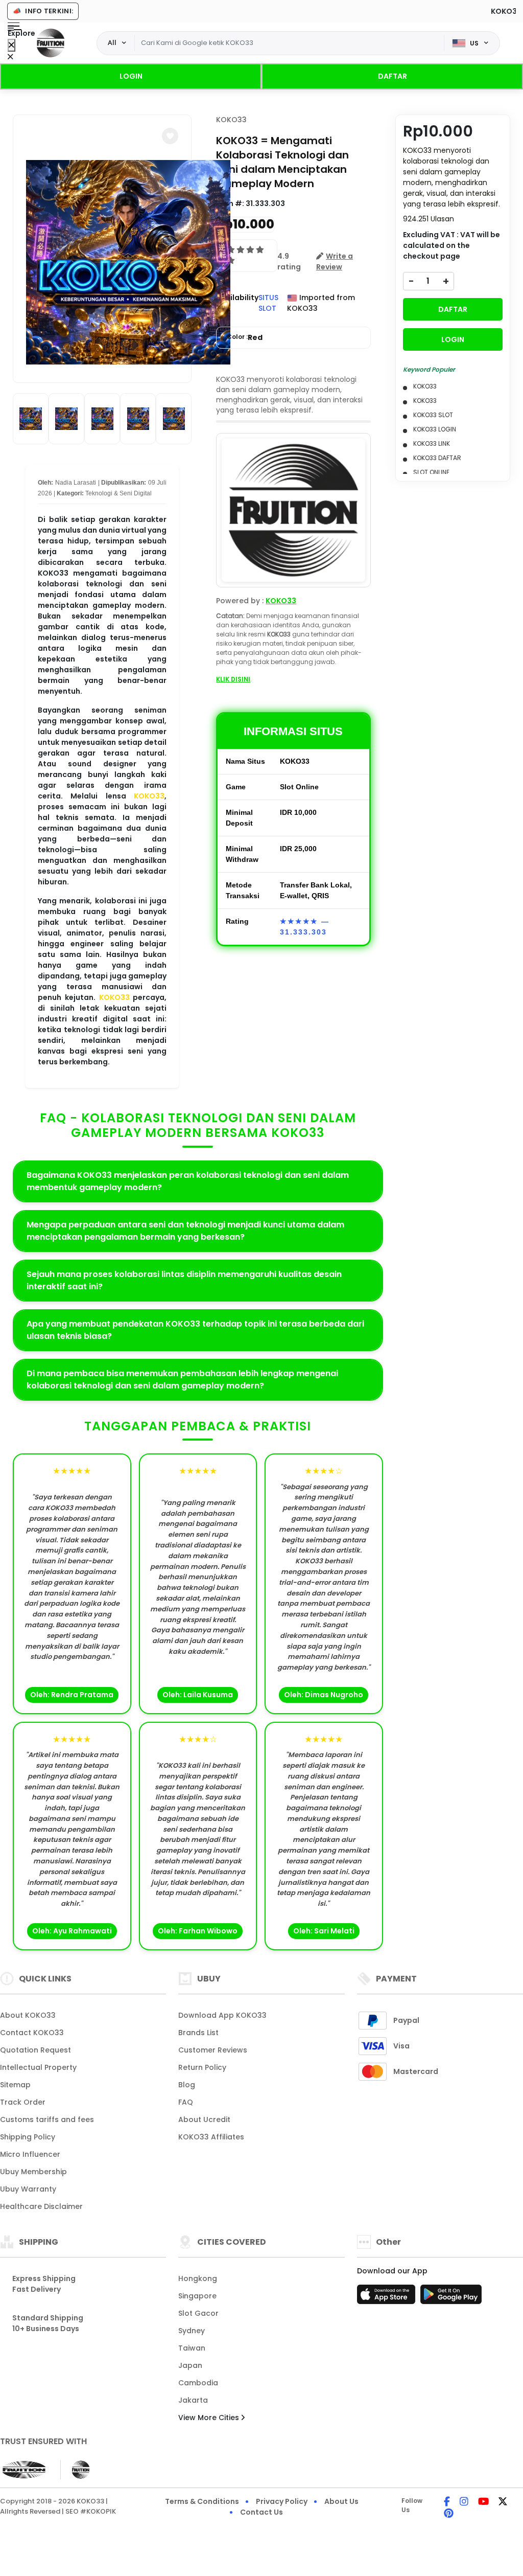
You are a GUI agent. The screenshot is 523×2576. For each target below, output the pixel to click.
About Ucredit (204, 2119)
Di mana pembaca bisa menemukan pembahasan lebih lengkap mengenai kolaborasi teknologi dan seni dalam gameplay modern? (182, 1380)
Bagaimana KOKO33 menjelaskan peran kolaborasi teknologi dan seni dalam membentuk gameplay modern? (188, 1181)
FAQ (186, 2102)
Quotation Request (35, 2050)
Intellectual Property (38, 2067)
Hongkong (198, 2278)
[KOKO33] (51, 43)
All (112, 42)
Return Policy (202, 2067)
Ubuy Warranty (28, 2189)
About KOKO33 (28, 2015)
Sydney (192, 2331)
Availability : (237, 303)
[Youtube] (483, 2502)
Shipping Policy (28, 2137)
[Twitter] (503, 2502)
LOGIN (131, 76)
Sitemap (15, 2085)
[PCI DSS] (24, 2470)
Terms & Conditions (202, 2501)
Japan (190, 2365)
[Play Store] (451, 2297)
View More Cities (210, 2418)
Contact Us (261, 2512)
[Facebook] (447, 2502)
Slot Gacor (198, 2313)
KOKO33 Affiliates (211, 2137)
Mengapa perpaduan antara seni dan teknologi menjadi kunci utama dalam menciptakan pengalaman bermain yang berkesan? (185, 1231)
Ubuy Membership (33, 2172)
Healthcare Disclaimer (41, 2206)
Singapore (197, 2296)
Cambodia (198, 2383)
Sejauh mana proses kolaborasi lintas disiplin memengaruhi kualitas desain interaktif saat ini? (184, 1280)
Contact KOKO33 (32, 2033)
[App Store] (388, 2297)
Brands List (198, 2033)
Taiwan (192, 2348)
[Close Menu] (11, 45)
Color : (245, 337)
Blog (187, 2085)
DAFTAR (393, 76)
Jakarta (193, 2400)
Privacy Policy (282, 2501)
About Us (341, 2501)
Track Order (23, 2102)
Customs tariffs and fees (47, 2119)
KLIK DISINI (233, 679)
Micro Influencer (30, 2154)
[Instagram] (464, 2502)
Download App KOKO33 (222, 2015)
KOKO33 (149, 796)
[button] (170, 136)
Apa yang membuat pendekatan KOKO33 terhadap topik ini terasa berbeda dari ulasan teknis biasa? (195, 1330)
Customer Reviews (213, 2050)
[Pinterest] (449, 2514)
